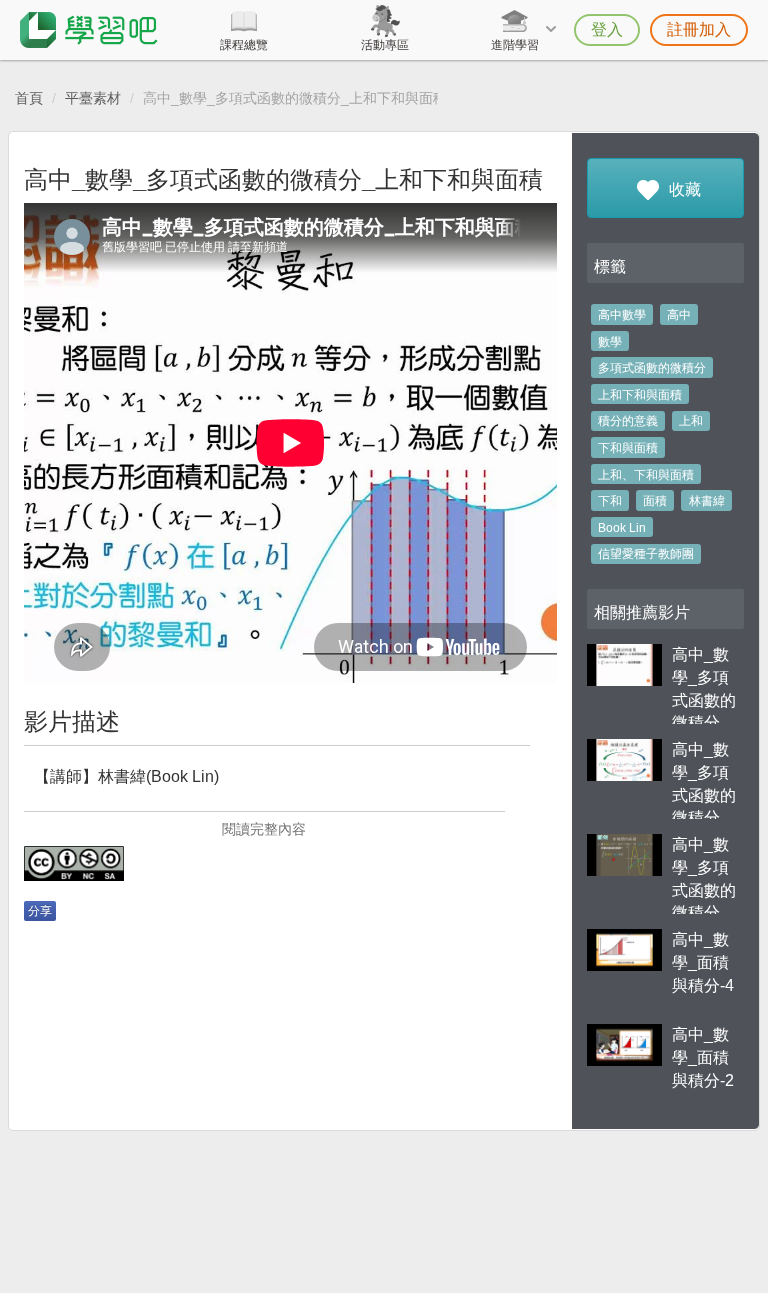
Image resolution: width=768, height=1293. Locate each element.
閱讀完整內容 (264, 829)
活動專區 (385, 45)
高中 (679, 315)
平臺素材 (93, 98)
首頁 (29, 98)
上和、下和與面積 (646, 475)
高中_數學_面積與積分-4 (703, 962)
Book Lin (622, 528)
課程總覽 (244, 45)
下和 (610, 501)
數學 (610, 342)
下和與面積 (628, 448)
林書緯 (707, 501)
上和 (691, 421)
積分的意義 (628, 421)
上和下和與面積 (640, 395)
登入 (607, 29)
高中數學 (622, 315)
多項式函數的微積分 (652, 368)
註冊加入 (699, 29)
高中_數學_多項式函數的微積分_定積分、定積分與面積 (704, 723)
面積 (655, 501)
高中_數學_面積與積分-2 (703, 1057)
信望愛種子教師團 (646, 554)
